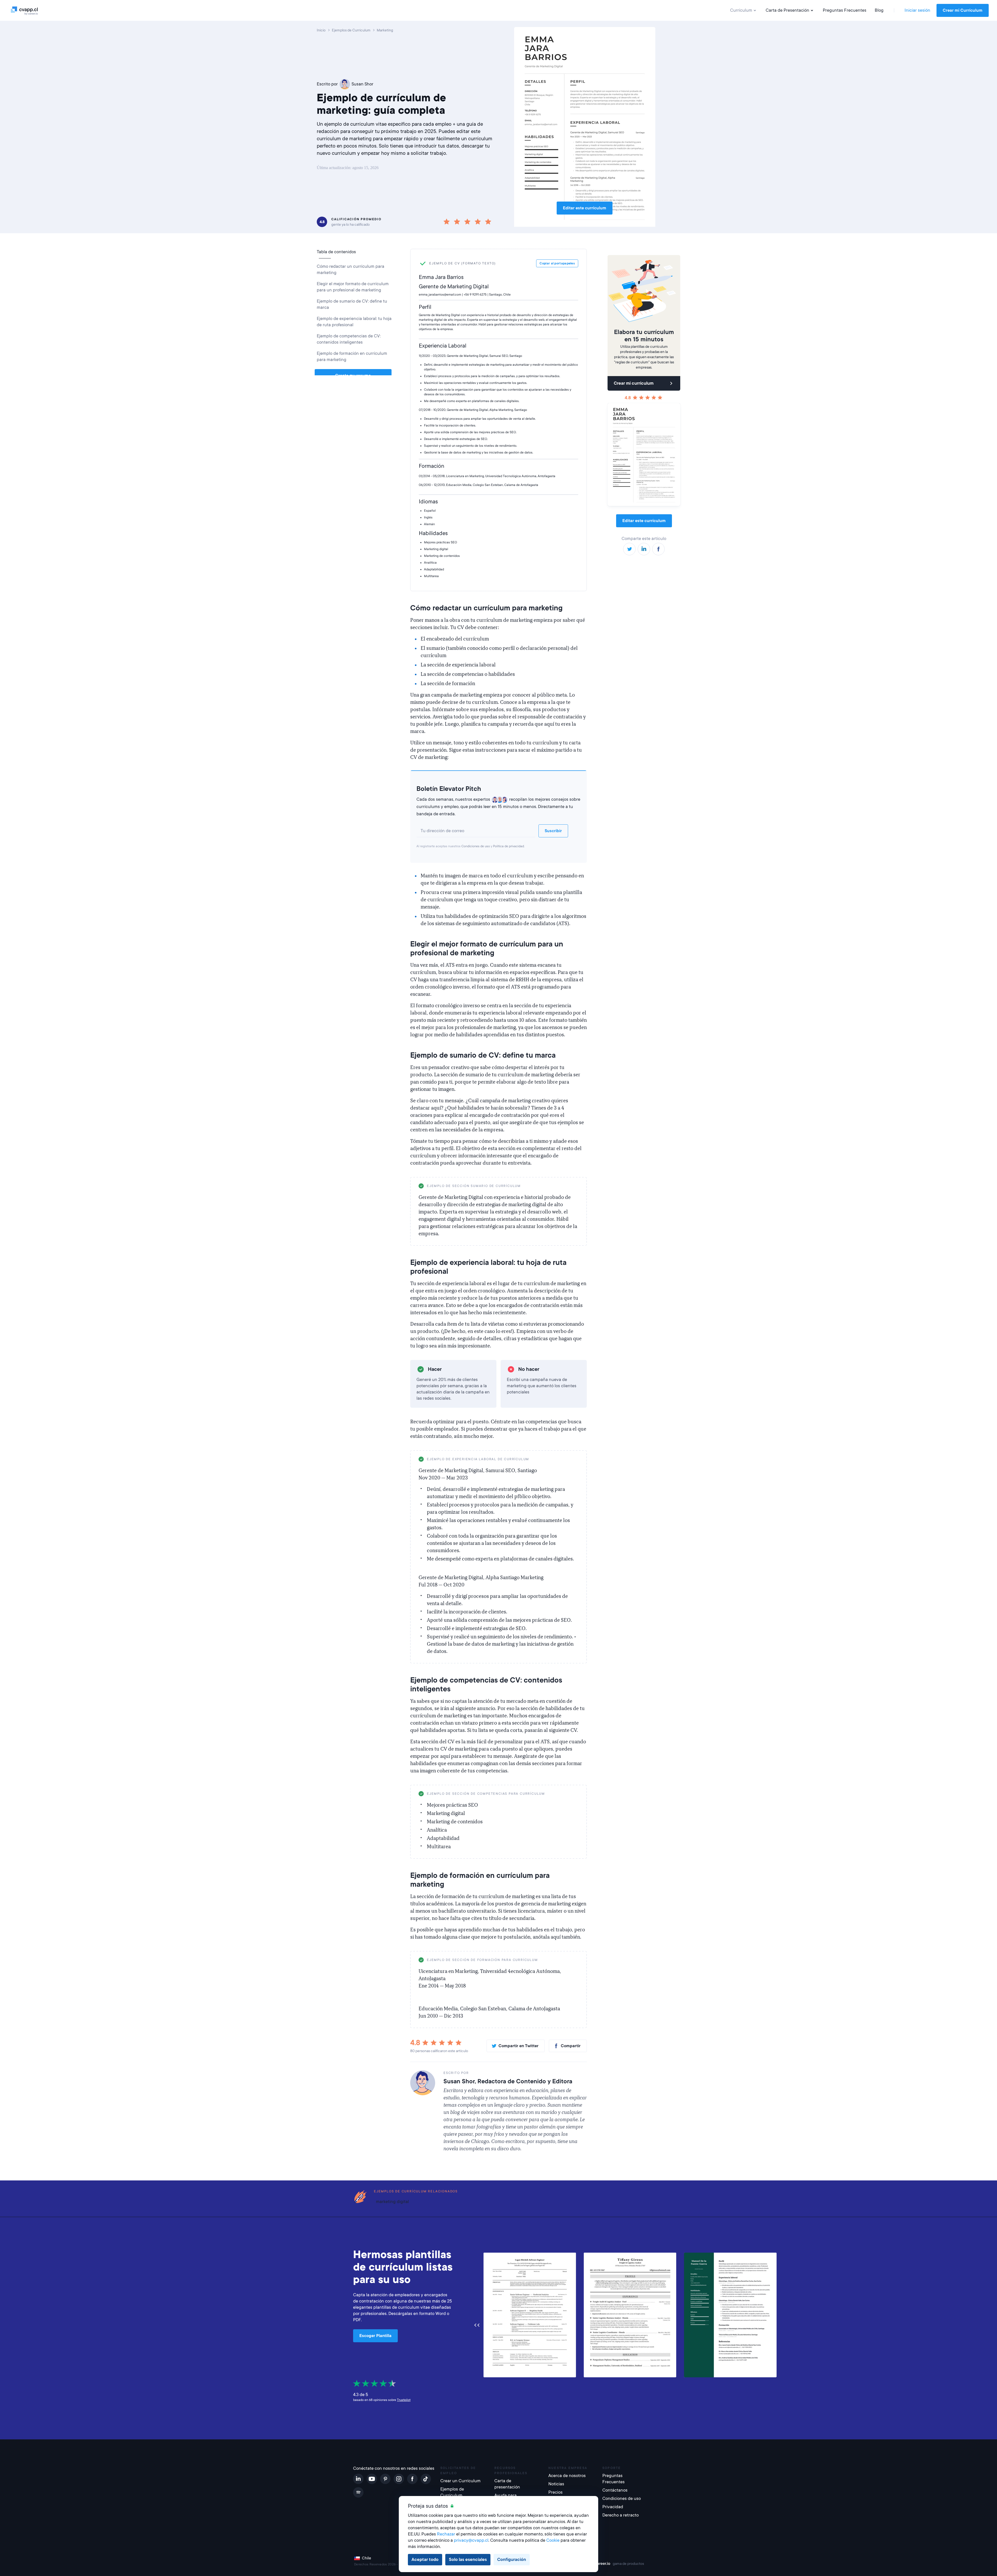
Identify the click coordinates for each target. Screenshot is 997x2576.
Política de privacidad (508, 846)
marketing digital (392, 2202)
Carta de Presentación (787, 10)
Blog (879, 10)
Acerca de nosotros (567, 2476)
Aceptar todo (425, 2560)
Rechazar (446, 2534)
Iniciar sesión (917, 10)
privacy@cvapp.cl (471, 2540)
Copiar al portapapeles (559, 1186)
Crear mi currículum (634, 383)
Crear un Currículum (460, 2481)
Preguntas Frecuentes (845, 10)
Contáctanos (615, 2490)
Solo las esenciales (468, 2560)
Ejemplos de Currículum (452, 2492)
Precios (555, 2492)
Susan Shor (362, 84)
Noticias (556, 2484)
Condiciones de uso (476, 846)
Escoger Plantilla (375, 2336)
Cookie (553, 2540)
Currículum (741, 10)
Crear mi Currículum (963, 10)
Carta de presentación (507, 2484)
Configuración (512, 2560)
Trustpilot (404, 2400)
